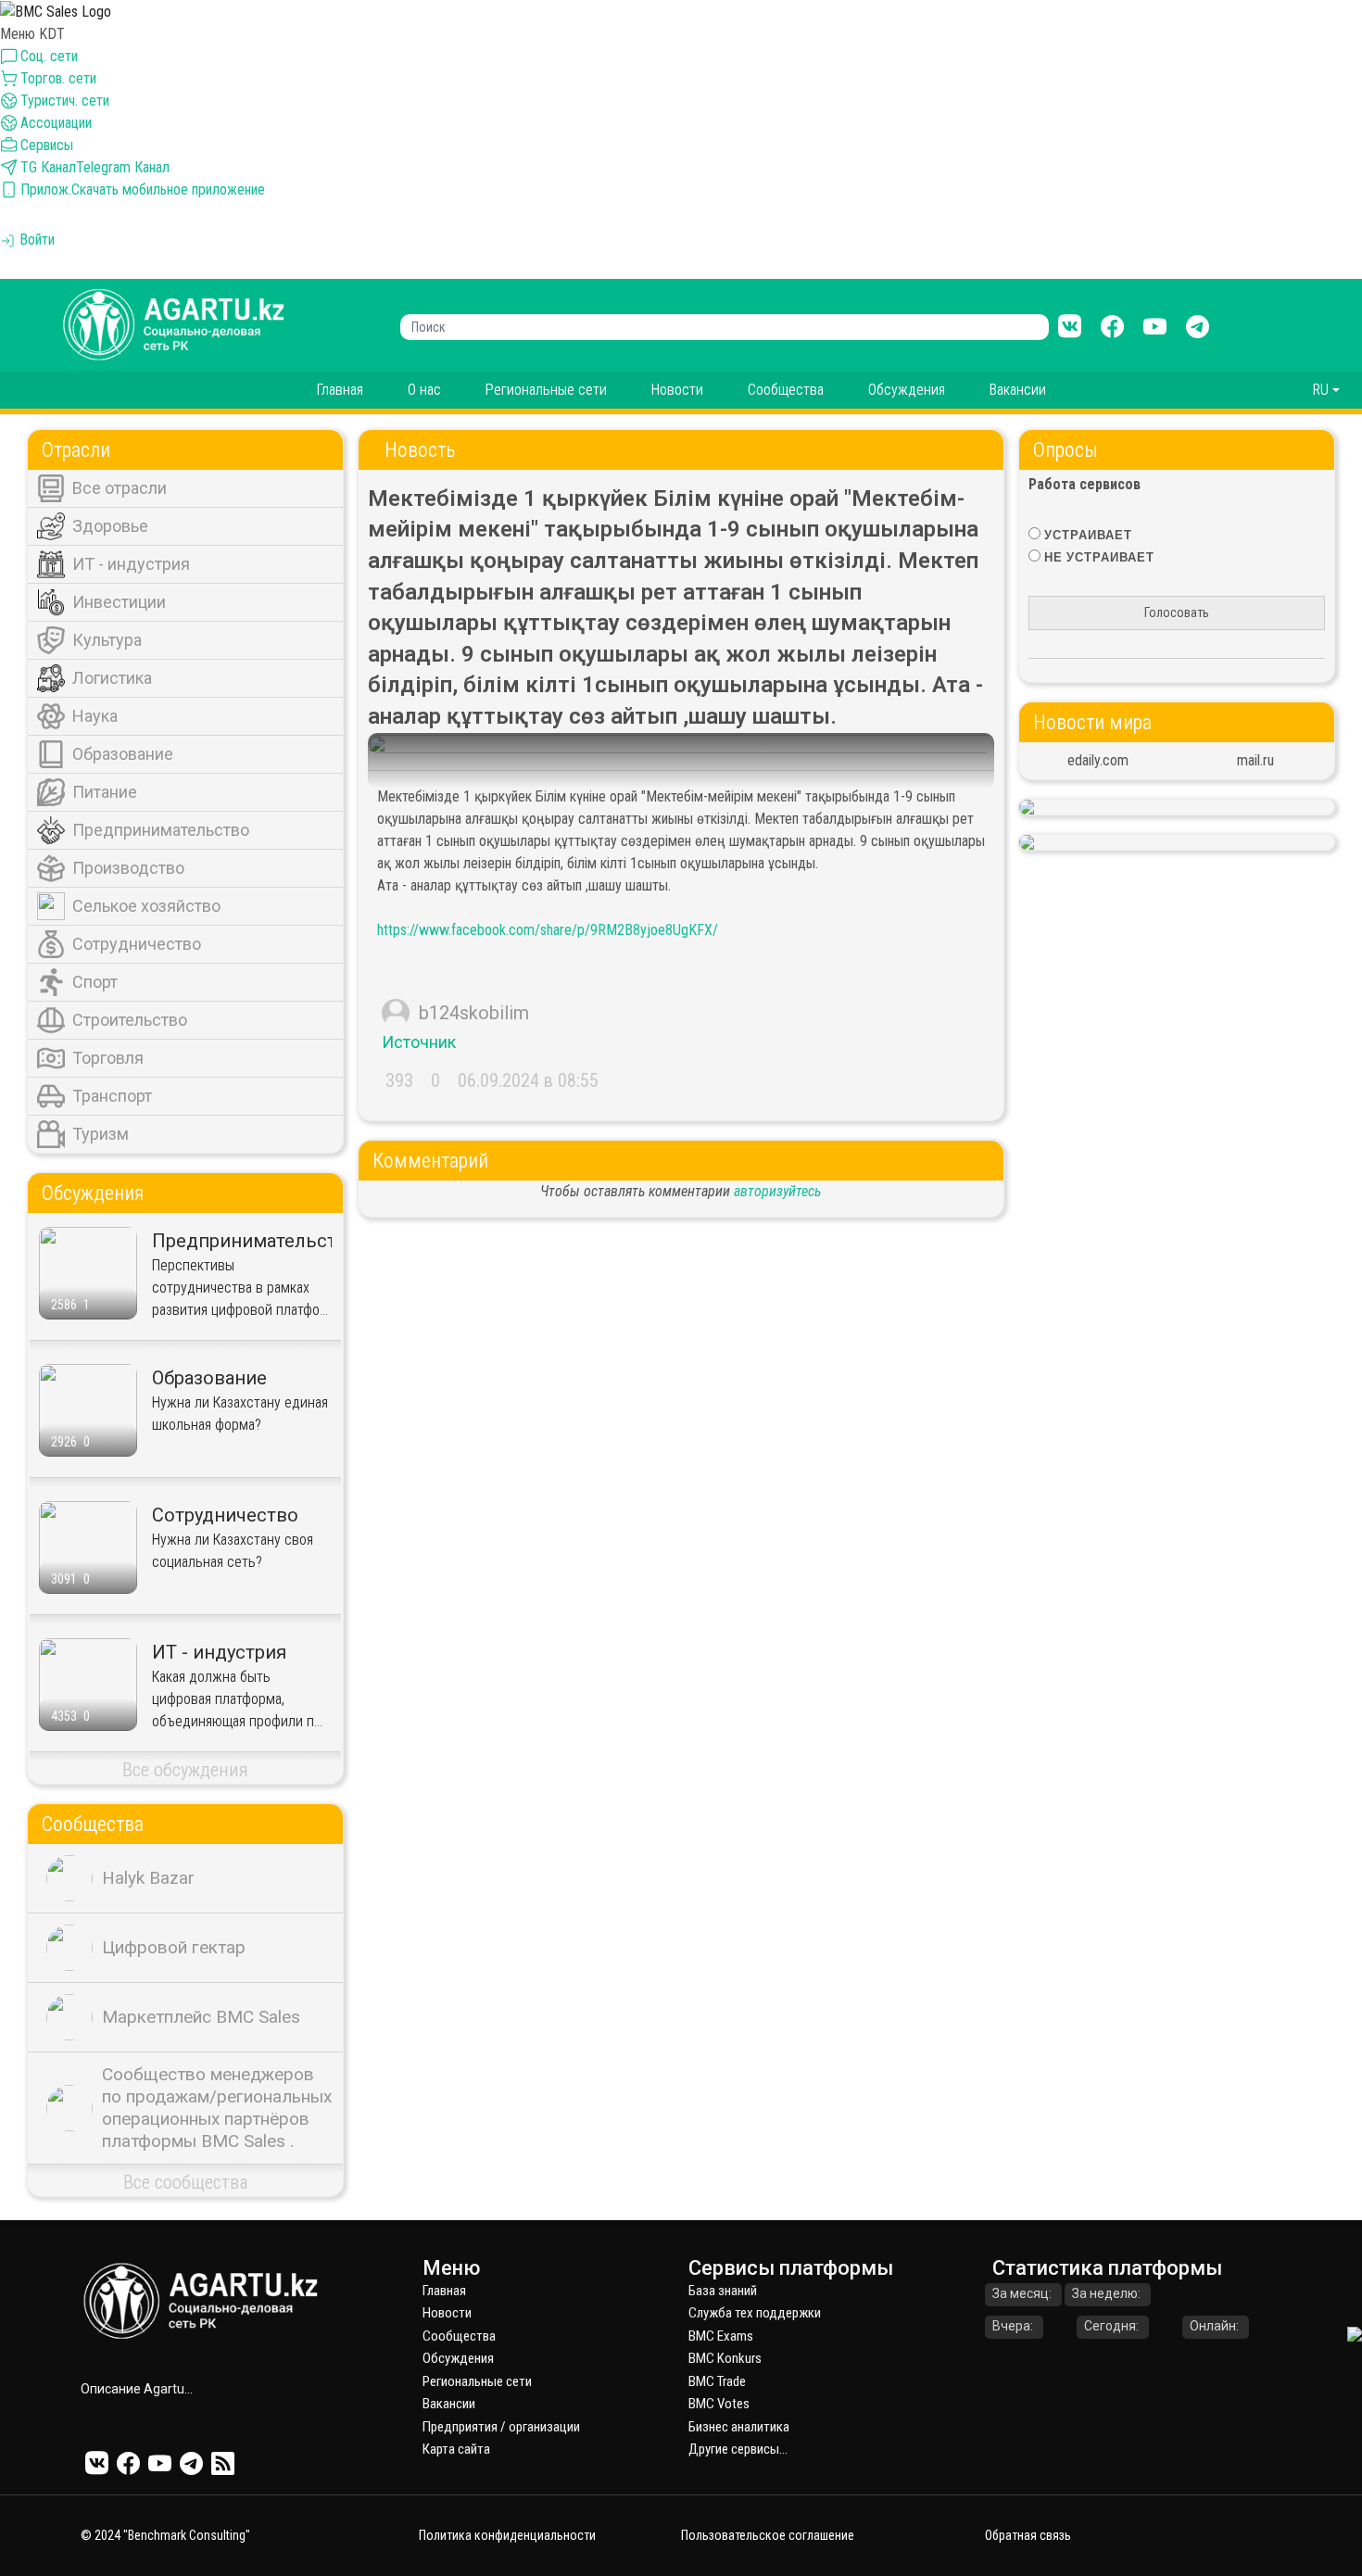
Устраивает (1088, 535)
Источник (419, 1042)
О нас (424, 390)
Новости (677, 390)
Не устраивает (1099, 557)
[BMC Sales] (56, 11)
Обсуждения (907, 390)
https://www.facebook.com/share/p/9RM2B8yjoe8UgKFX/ (548, 930)
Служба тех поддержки (755, 2313)
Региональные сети (546, 390)
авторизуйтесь (777, 1191)
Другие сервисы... (738, 2449)
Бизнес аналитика (739, 2427)
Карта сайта (456, 2449)
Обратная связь (1028, 2535)
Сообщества (786, 390)
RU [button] (1321, 390)
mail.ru (1255, 760)
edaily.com (1098, 760)
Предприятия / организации (501, 2427)
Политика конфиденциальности (507, 2535)
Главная (340, 390)
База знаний (723, 2291)
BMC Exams (721, 2336)
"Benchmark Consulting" (187, 2535)
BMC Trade (717, 2381)
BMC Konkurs (725, 2358)
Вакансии (1018, 390)
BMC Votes (719, 2404)
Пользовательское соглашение (768, 2535)
